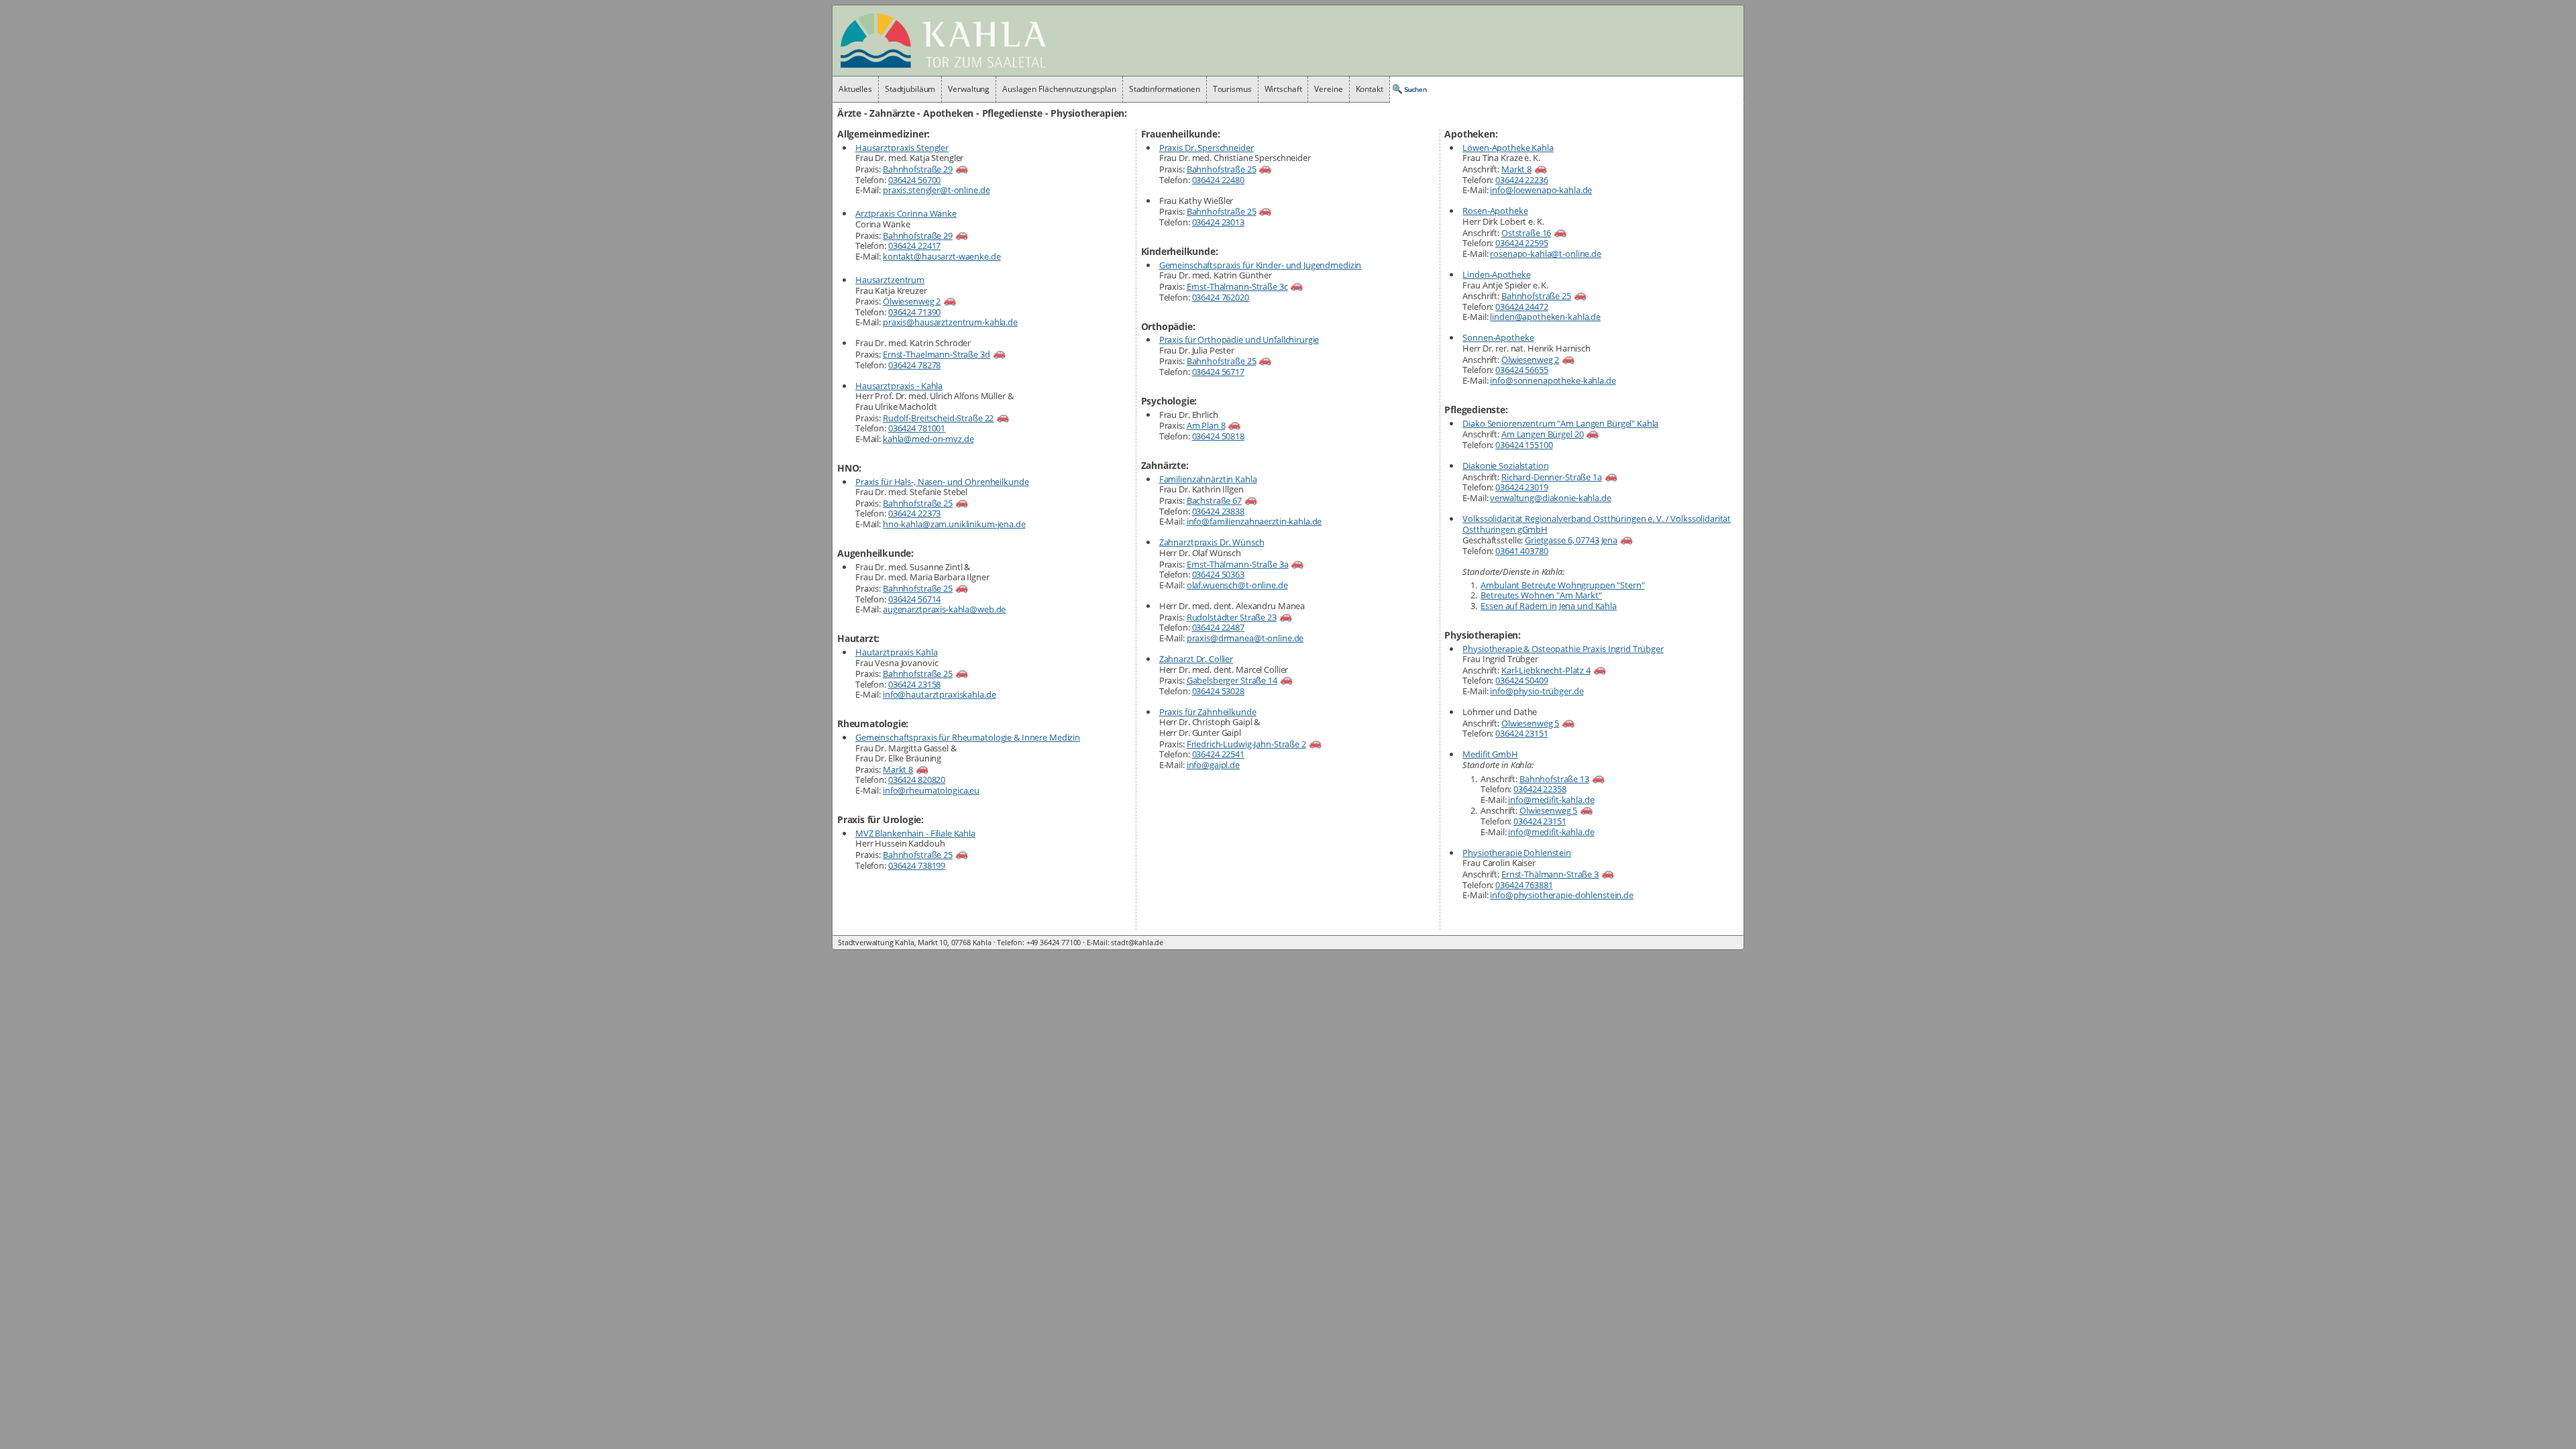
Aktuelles (855, 89)
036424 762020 (1221, 297)
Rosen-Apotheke (1495, 211)
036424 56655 (1521, 370)
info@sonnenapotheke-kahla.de (1553, 380)
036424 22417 (914, 246)
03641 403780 (1521, 551)
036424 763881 (1524, 885)
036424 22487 (1218, 627)
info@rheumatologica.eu (931, 790)
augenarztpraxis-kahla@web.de (944, 609)
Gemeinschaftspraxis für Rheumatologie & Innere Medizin (968, 737)
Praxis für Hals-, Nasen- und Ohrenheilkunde (942, 482)
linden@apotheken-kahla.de (1545, 317)
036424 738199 (917, 865)
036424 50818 (1218, 436)
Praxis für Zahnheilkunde (1208, 712)
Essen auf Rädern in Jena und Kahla (1549, 606)
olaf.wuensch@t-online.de (1237, 585)
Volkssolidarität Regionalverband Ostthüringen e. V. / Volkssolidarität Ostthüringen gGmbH (1597, 524)
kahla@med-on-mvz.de (928, 439)
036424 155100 (1524, 445)
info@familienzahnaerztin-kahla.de (1254, 521)
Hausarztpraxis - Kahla (899, 386)
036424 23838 (1218, 511)
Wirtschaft (1283, 89)
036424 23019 (1521, 487)
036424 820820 (917, 780)
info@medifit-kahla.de (1551, 800)
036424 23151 (1521, 733)
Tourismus (1232, 89)
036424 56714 (914, 599)
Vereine (1328, 89)
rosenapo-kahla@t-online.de (1546, 254)
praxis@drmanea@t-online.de (1245, 638)
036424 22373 (914, 513)
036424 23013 (1218, 222)
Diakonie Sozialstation (1505, 466)
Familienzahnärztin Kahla (1208, 479)
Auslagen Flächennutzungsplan (1059, 89)
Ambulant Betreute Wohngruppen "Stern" (1562, 585)
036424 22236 (1521, 180)
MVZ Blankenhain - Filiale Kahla (915, 833)
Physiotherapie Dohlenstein (1517, 853)
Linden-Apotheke (1496, 274)
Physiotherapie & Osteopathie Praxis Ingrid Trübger (1563, 649)
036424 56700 (914, 180)
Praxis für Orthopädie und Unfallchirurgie (1239, 339)
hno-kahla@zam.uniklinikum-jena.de (954, 524)
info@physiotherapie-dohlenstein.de (1562, 895)
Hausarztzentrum (890, 280)
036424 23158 (914, 684)
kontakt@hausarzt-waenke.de (942, 256)
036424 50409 (1521, 680)
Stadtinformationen (1165, 89)
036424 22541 (1218, 754)
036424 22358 (1540, 789)
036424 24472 (1521, 307)
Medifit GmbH (1490, 754)
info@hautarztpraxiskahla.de (940, 694)
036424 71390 (914, 312)
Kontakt (1370, 89)
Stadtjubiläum (910, 89)
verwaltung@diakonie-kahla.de (1550, 498)
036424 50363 (1218, 574)
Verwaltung (969, 89)
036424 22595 (1521, 243)
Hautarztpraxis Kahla (896, 652)
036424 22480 (1218, 180)
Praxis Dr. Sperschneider (1206, 148)
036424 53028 (1218, 691)
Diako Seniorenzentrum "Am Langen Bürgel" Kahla (1560, 423)
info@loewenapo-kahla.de (1541, 190)
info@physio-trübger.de (1537, 691)
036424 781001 (917, 428)
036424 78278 (914, 365)
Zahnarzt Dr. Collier (1196, 659)
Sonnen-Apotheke (1498, 337)
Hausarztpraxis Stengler (902, 148)
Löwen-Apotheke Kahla (1508, 148)
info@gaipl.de (1213, 765)
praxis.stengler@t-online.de (936, 190)
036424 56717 (1218, 372)
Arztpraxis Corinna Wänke (906, 213)
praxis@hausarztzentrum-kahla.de (950, 322)
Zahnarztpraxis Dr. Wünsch (1212, 542)
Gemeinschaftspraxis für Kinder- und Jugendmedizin (1260, 265)
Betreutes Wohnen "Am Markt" (1541, 595)
